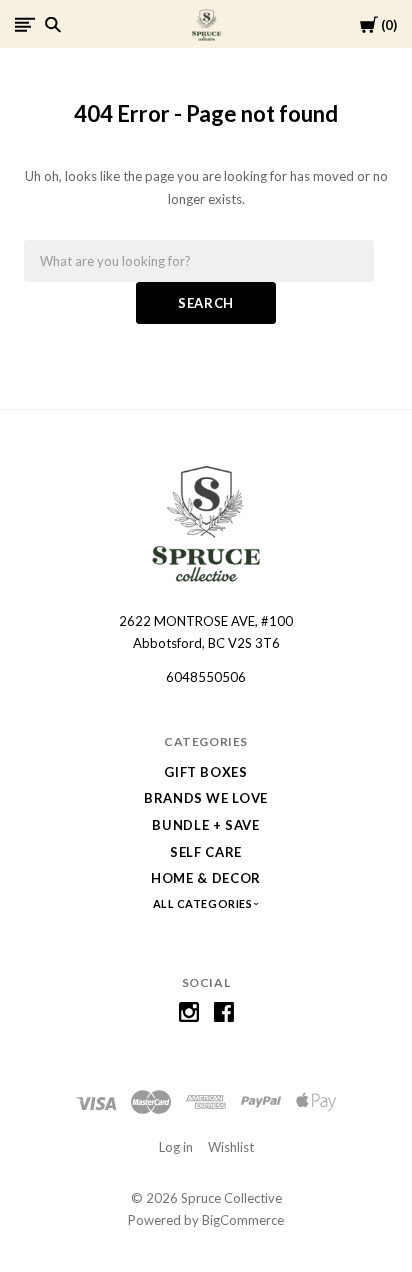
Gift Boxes (206, 772)
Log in (176, 1147)
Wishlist (231, 1147)
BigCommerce (243, 1220)
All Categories (204, 903)
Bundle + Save (205, 825)
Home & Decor (206, 878)
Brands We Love (206, 798)
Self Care (206, 852)
